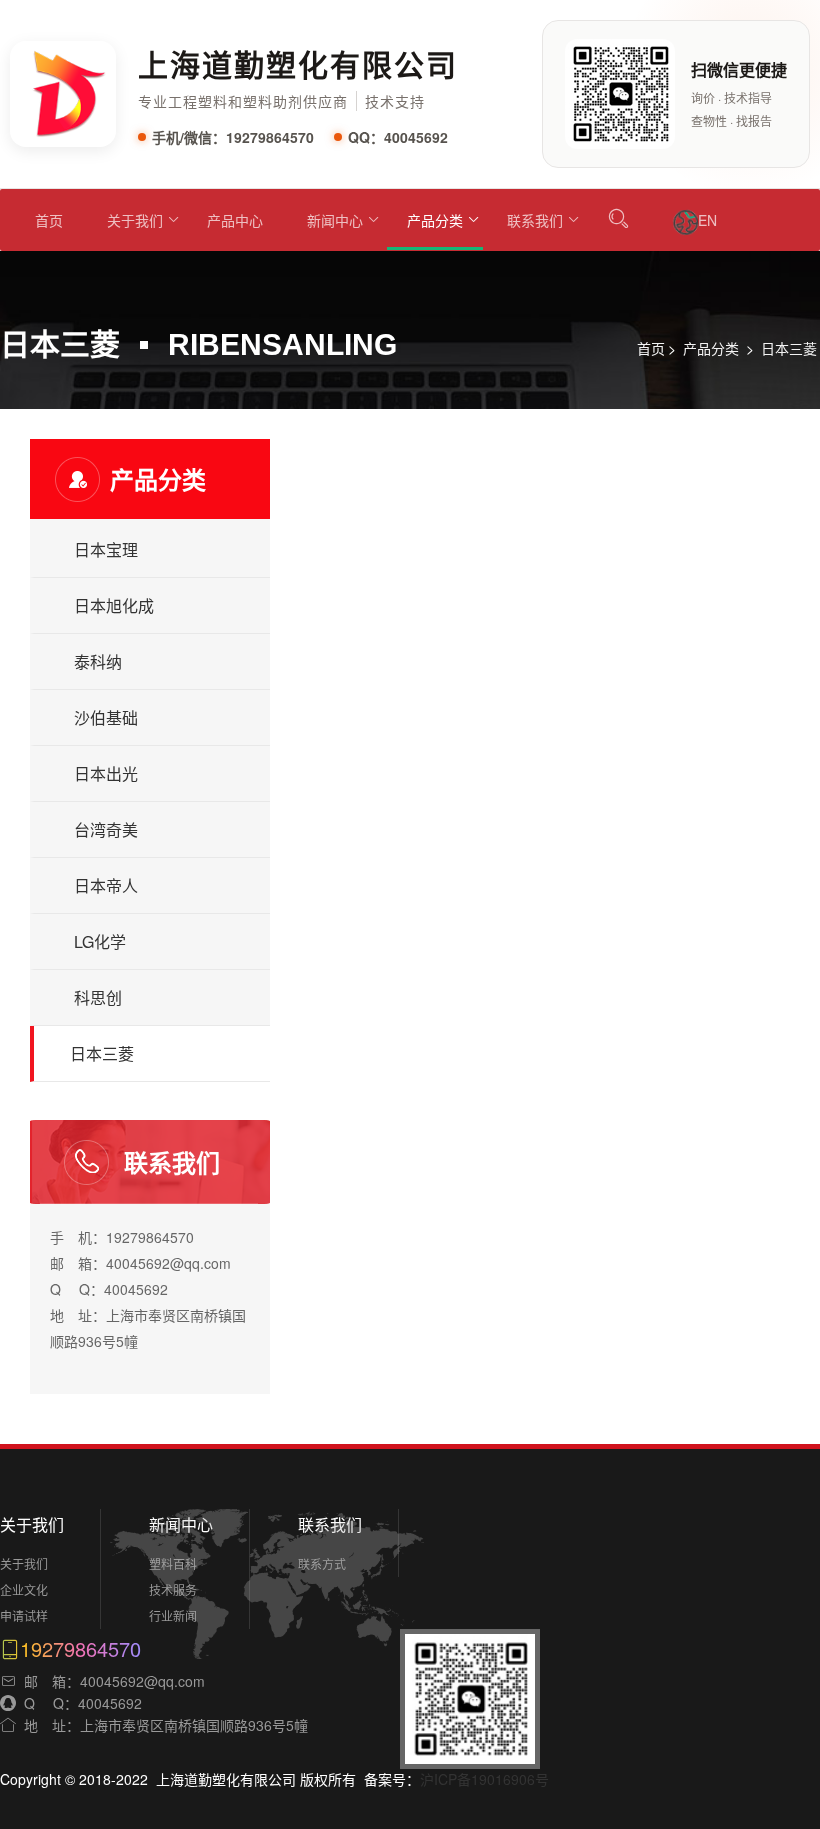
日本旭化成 (114, 605)
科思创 (98, 997)
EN (707, 220)
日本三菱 (789, 348)
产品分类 (435, 220)
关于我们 (135, 220)
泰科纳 (98, 661)
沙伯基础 (106, 717)
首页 (49, 220)
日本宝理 (106, 549)
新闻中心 (335, 220)
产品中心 (235, 220)
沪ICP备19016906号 (484, 1779)
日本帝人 (106, 885)
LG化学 (100, 941)
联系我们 (535, 220)
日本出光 (106, 773)
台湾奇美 (106, 829)
